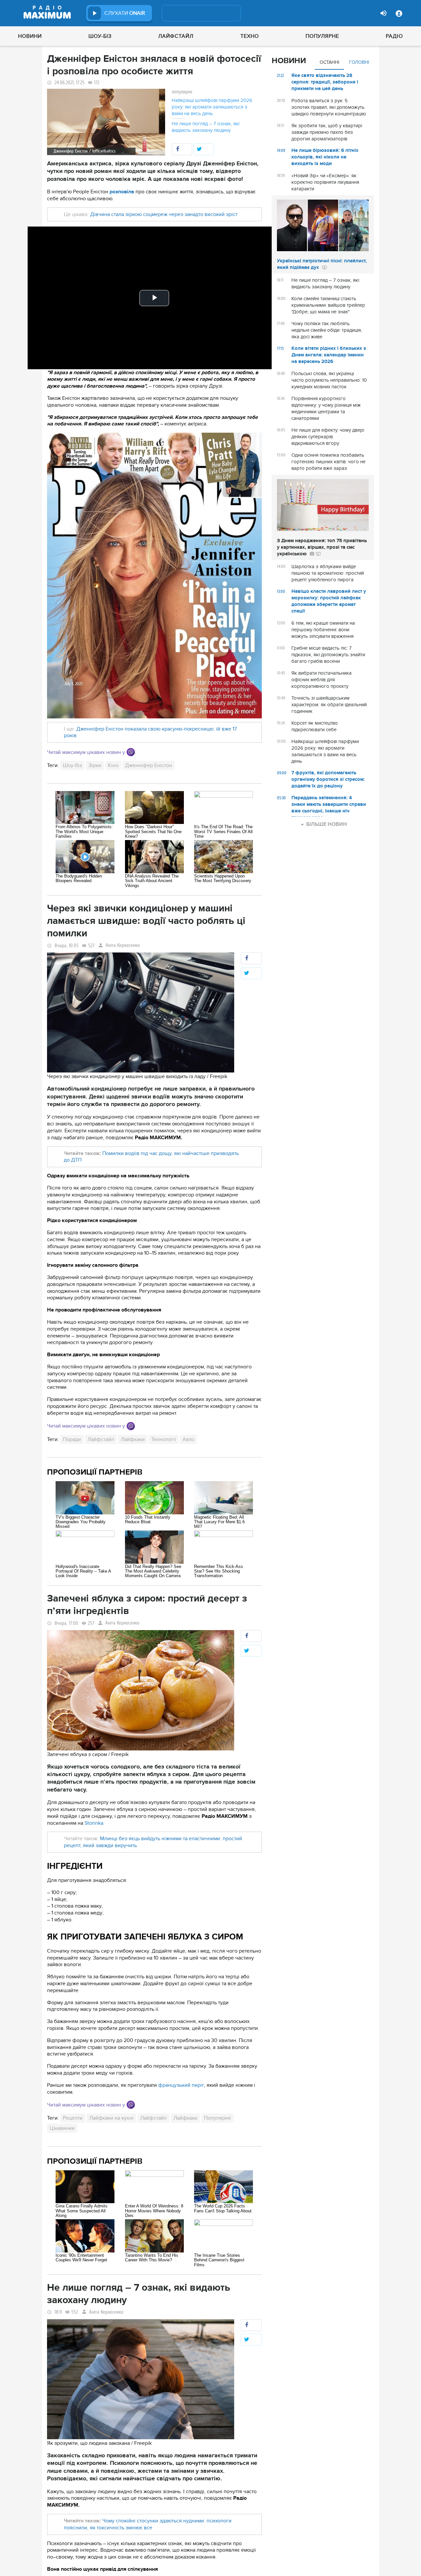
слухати (125, 13)
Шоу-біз (100, 36)
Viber (131, 752)
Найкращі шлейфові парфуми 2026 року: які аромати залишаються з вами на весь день (212, 107)
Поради (72, 1439)
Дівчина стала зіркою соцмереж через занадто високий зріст (163, 214)
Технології (164, 1439)
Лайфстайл (176, 36)
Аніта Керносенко (123, 945)
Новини (30, 36)
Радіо (394, 36)
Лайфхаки (133, 1439)
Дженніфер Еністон (149, 765)
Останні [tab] (329, 62)
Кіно (113, 765)
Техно (250, 36)
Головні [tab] (359, 62)
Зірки (95, 765)
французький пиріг (181, 2085)
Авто (188, 1439)
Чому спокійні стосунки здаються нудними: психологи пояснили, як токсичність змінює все (148, 2524)
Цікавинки (62, 2128)
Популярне (322, 36)
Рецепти (73, 2118)
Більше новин (327, 824)
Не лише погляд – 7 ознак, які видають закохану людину (206, 127)
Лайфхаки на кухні (111, 2118)
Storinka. (95, 1823)
